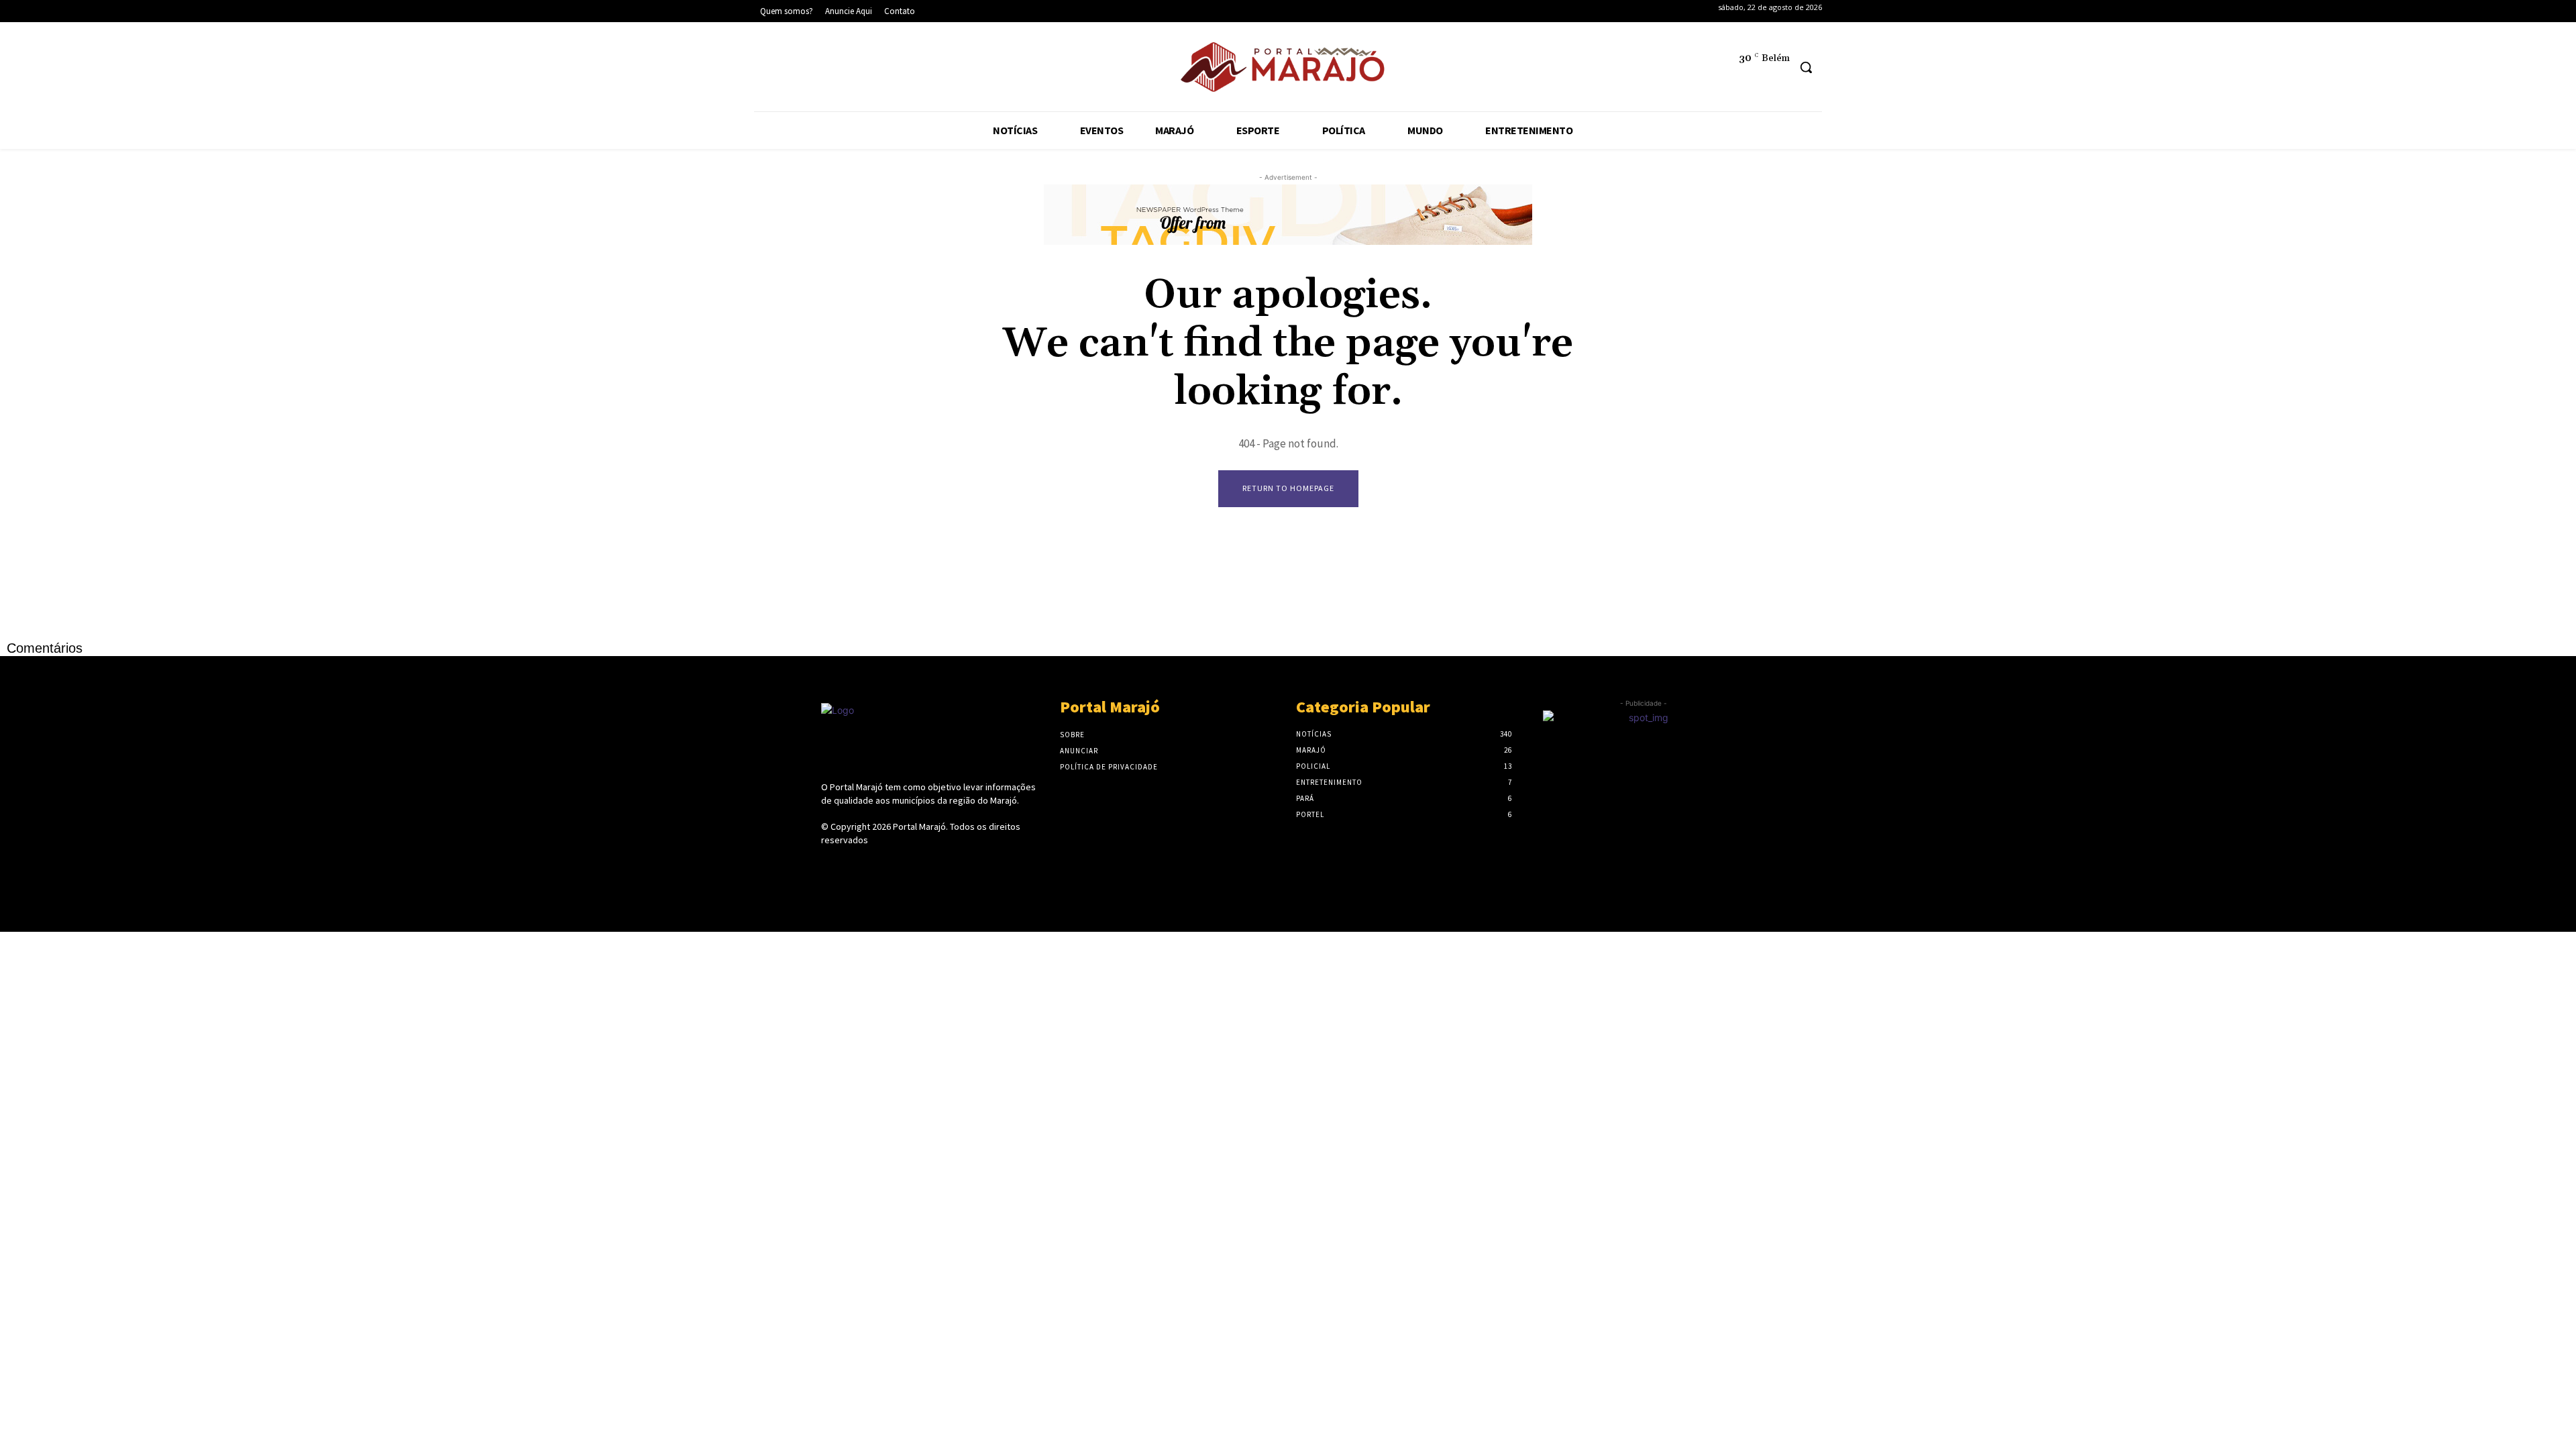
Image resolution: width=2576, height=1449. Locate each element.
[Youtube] (894, 69)
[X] (853, 69)
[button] (1806, 67)
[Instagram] (812, 69)
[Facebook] (771, 69)
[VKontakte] (901, 865)
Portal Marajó (919, 826)
